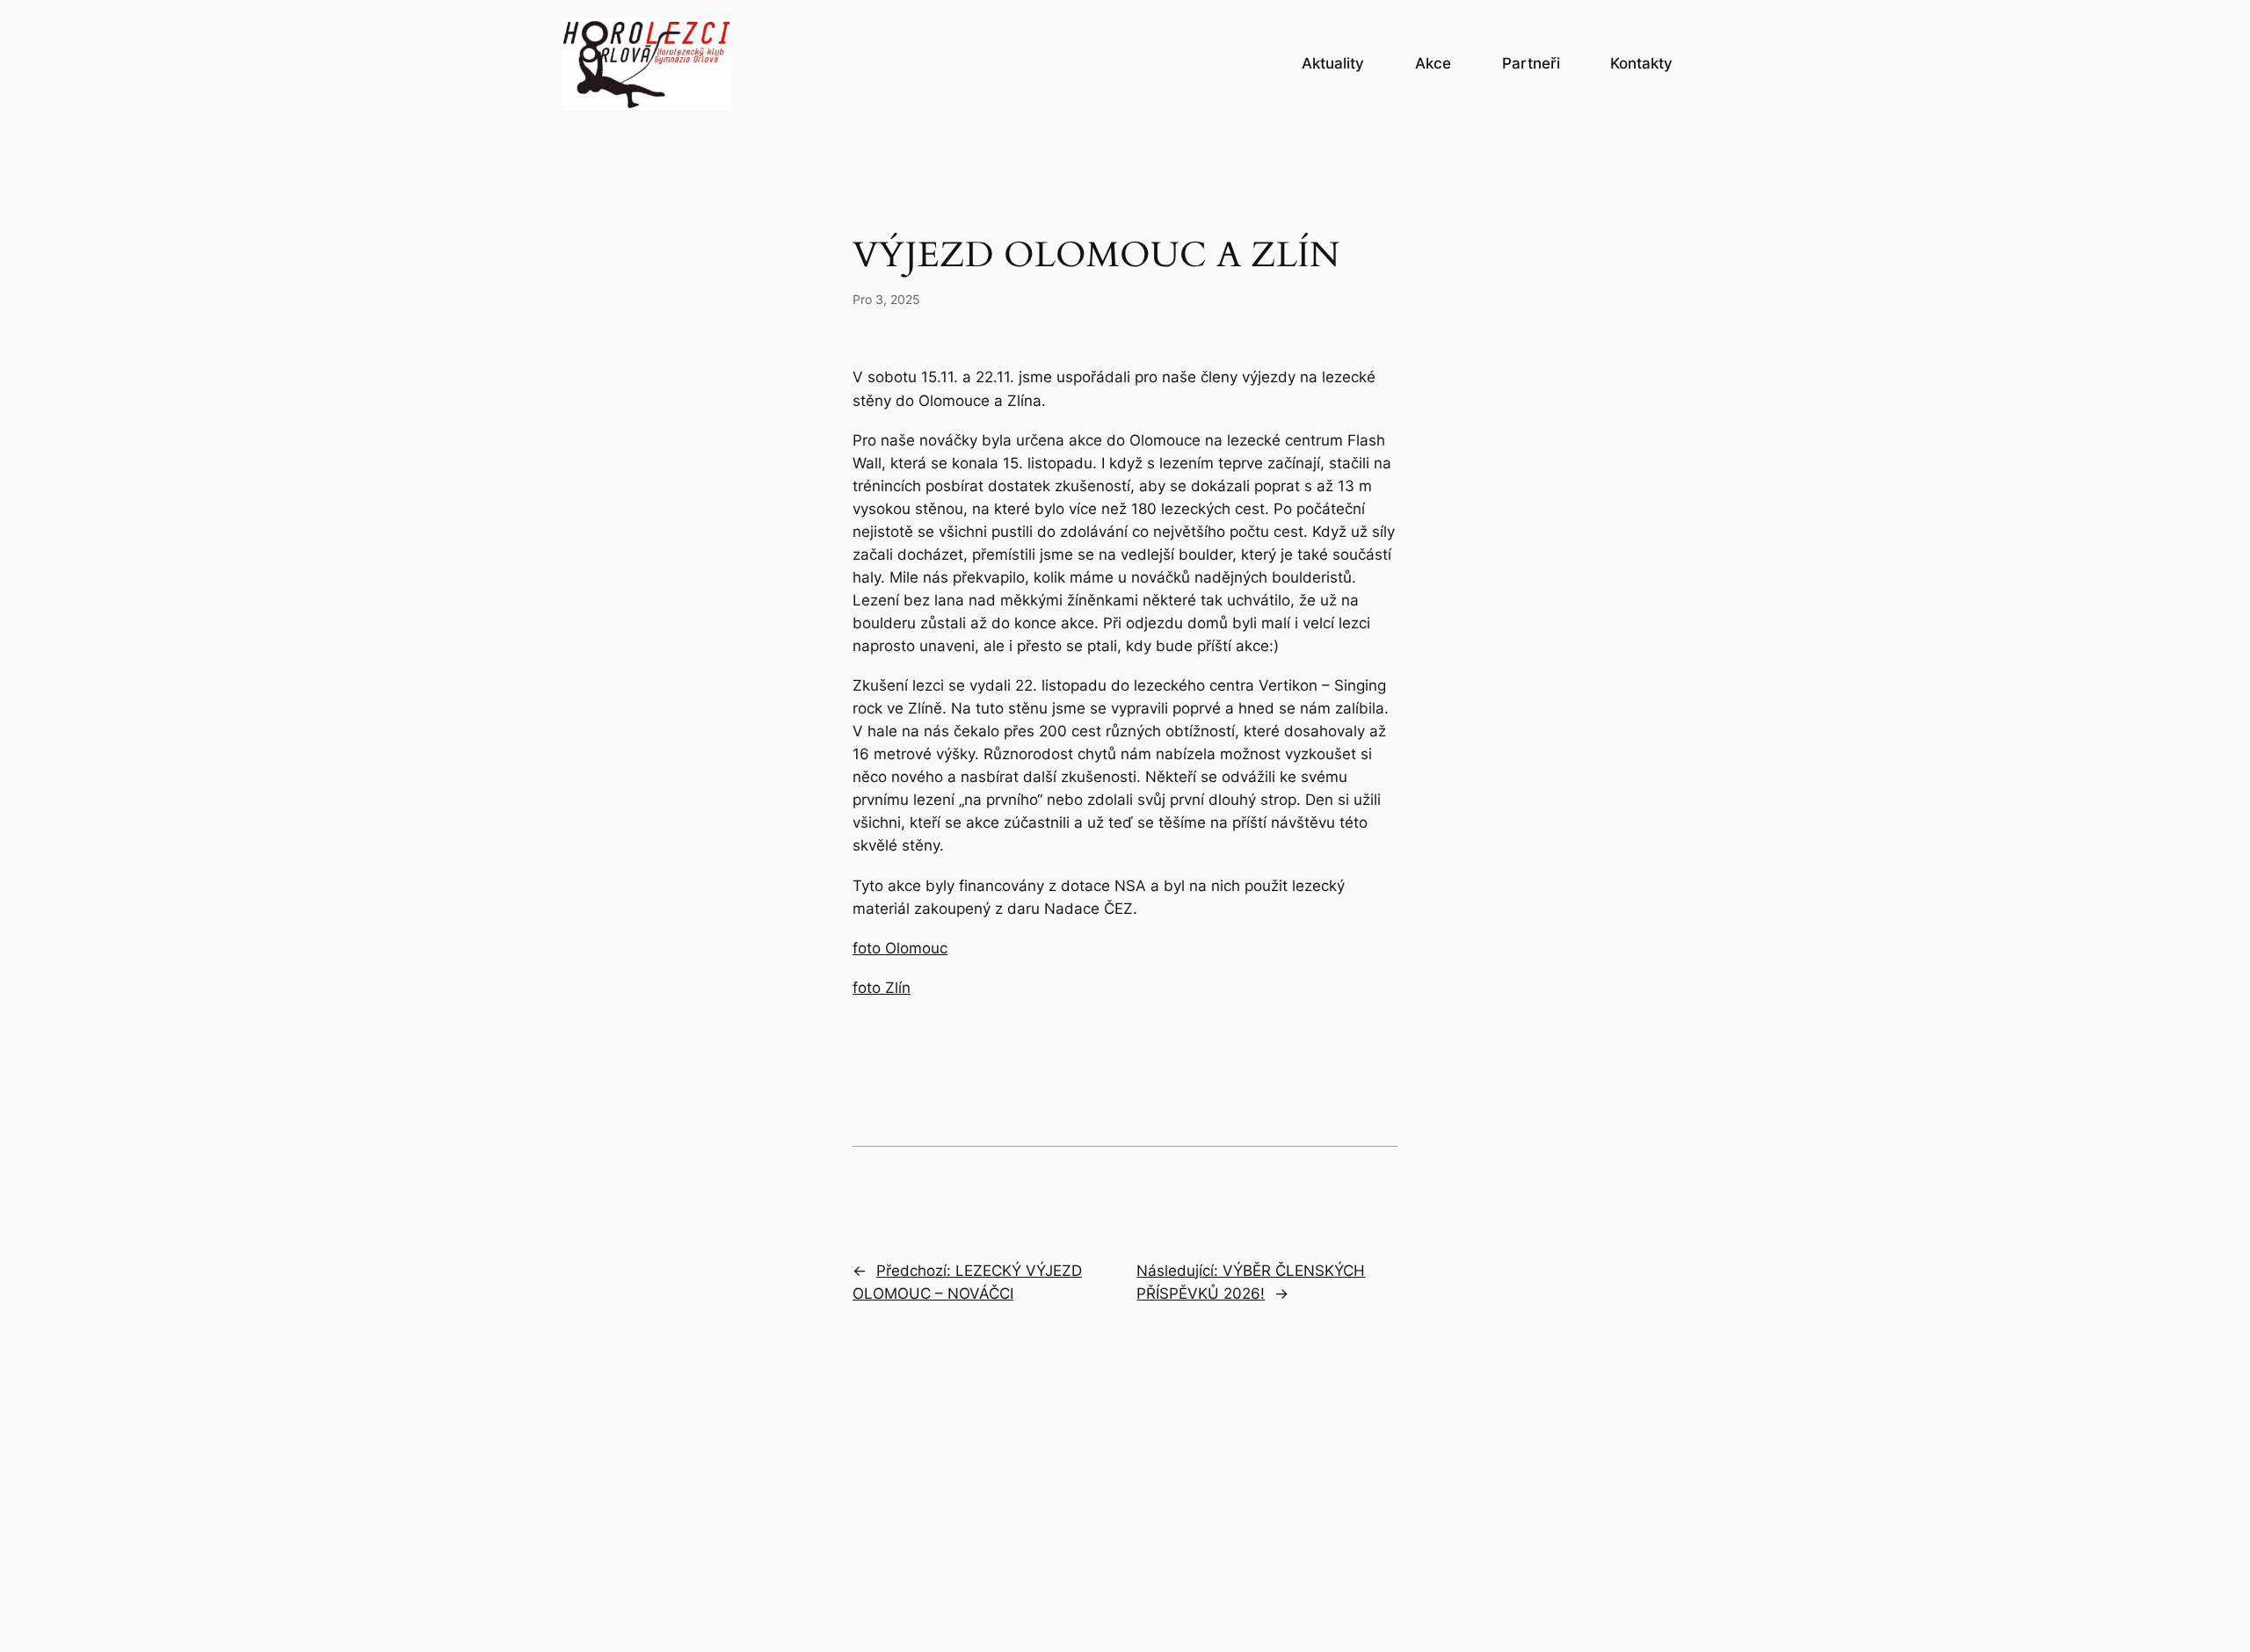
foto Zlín (882, 988)
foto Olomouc (900, 948)
